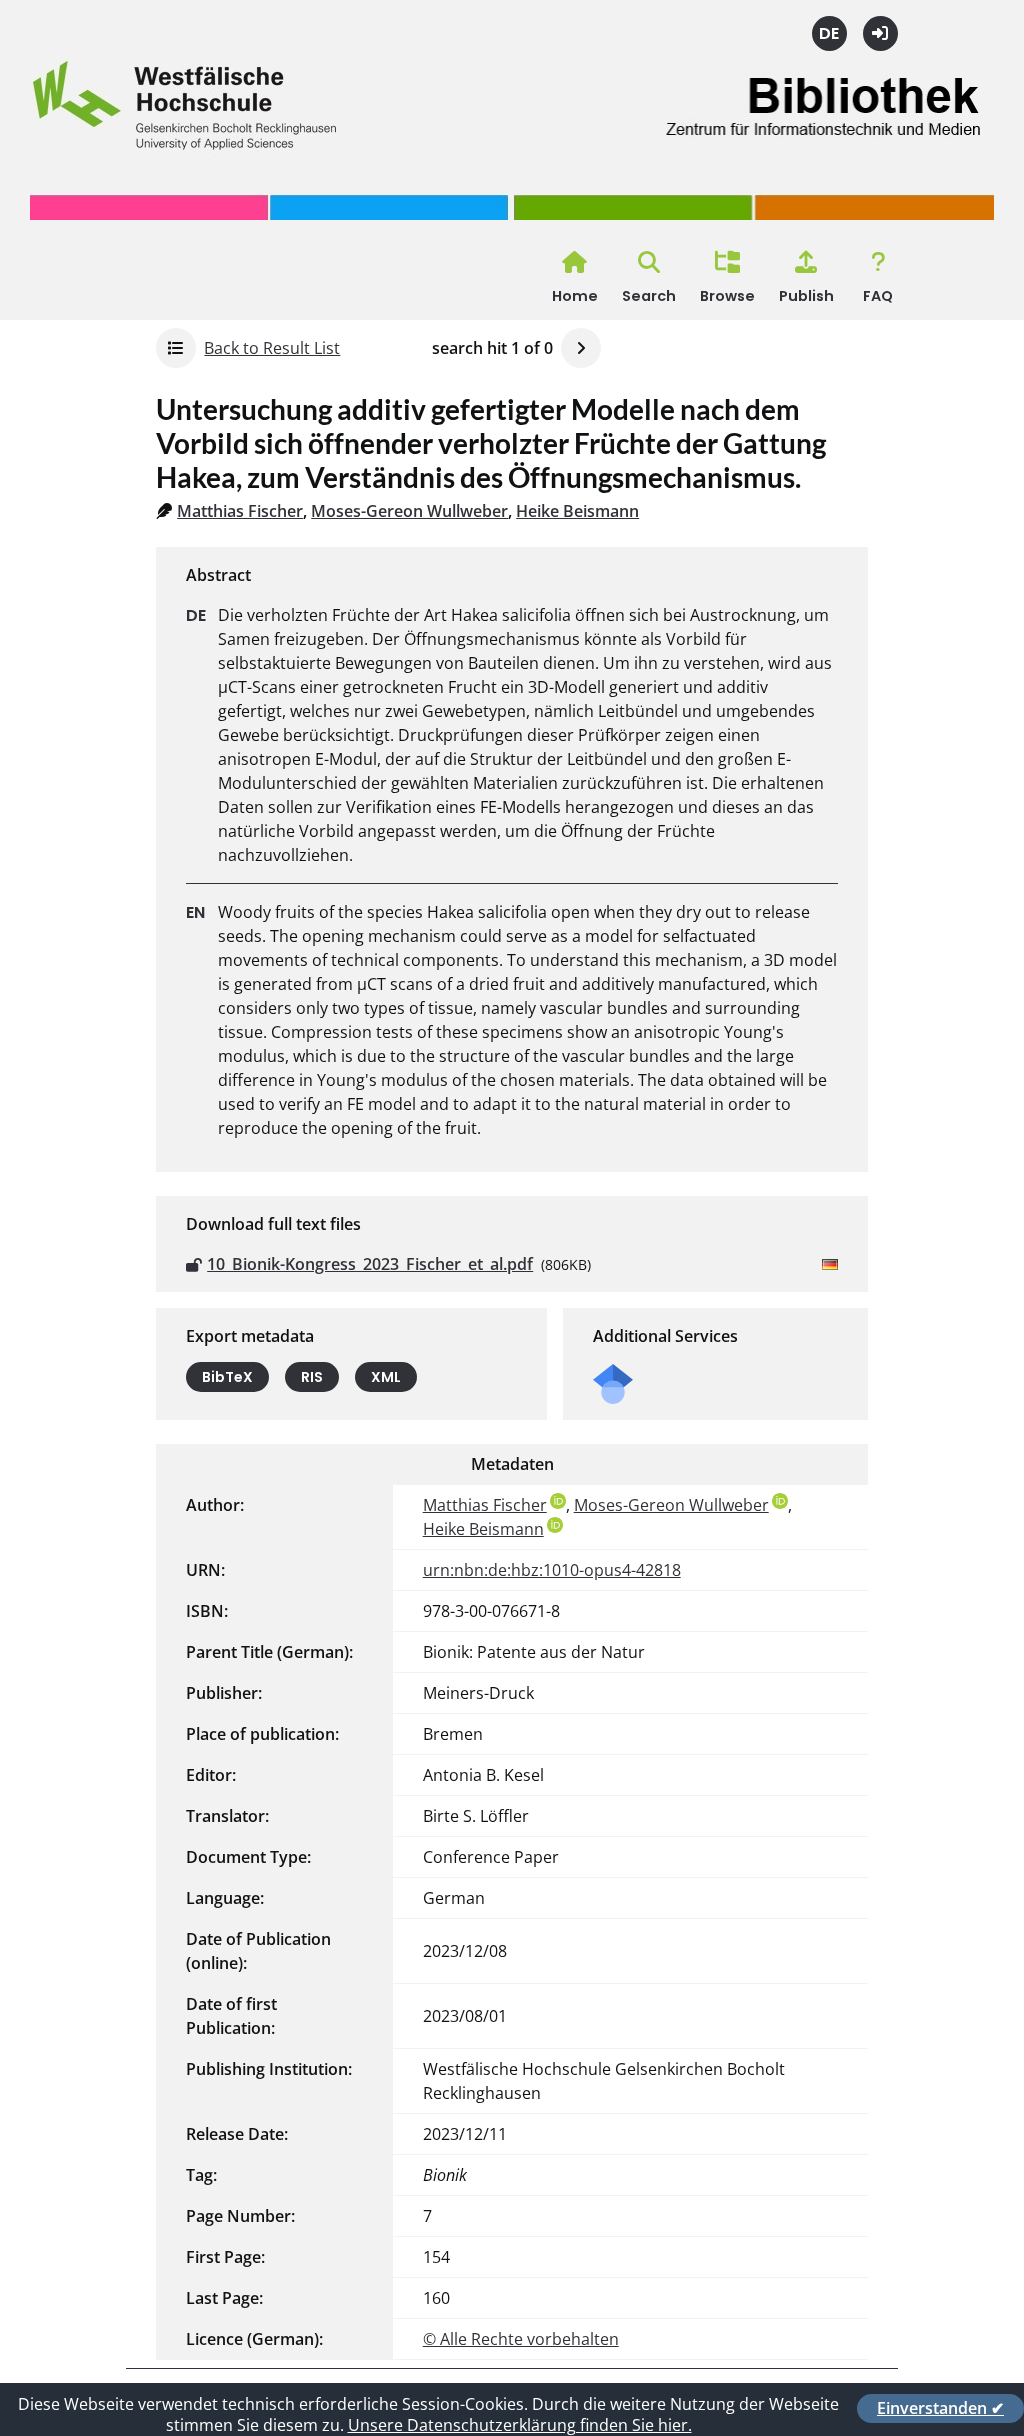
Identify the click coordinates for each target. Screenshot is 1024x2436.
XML (386, 1377)
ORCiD (558, 1501)
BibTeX (227, 1377)
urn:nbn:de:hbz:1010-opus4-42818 (552, 1570)
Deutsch (829, 33)
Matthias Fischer (240, 511)
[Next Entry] (581, 348)
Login (880, 33)
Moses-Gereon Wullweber (409, 511)
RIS (312, 1377)
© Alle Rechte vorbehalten (521, 2339)
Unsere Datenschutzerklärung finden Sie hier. (520, 2425)
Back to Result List (272, 348)
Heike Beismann (577, 511)
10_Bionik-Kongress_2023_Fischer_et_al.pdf (370, 1264)
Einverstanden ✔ (940, 2408)
